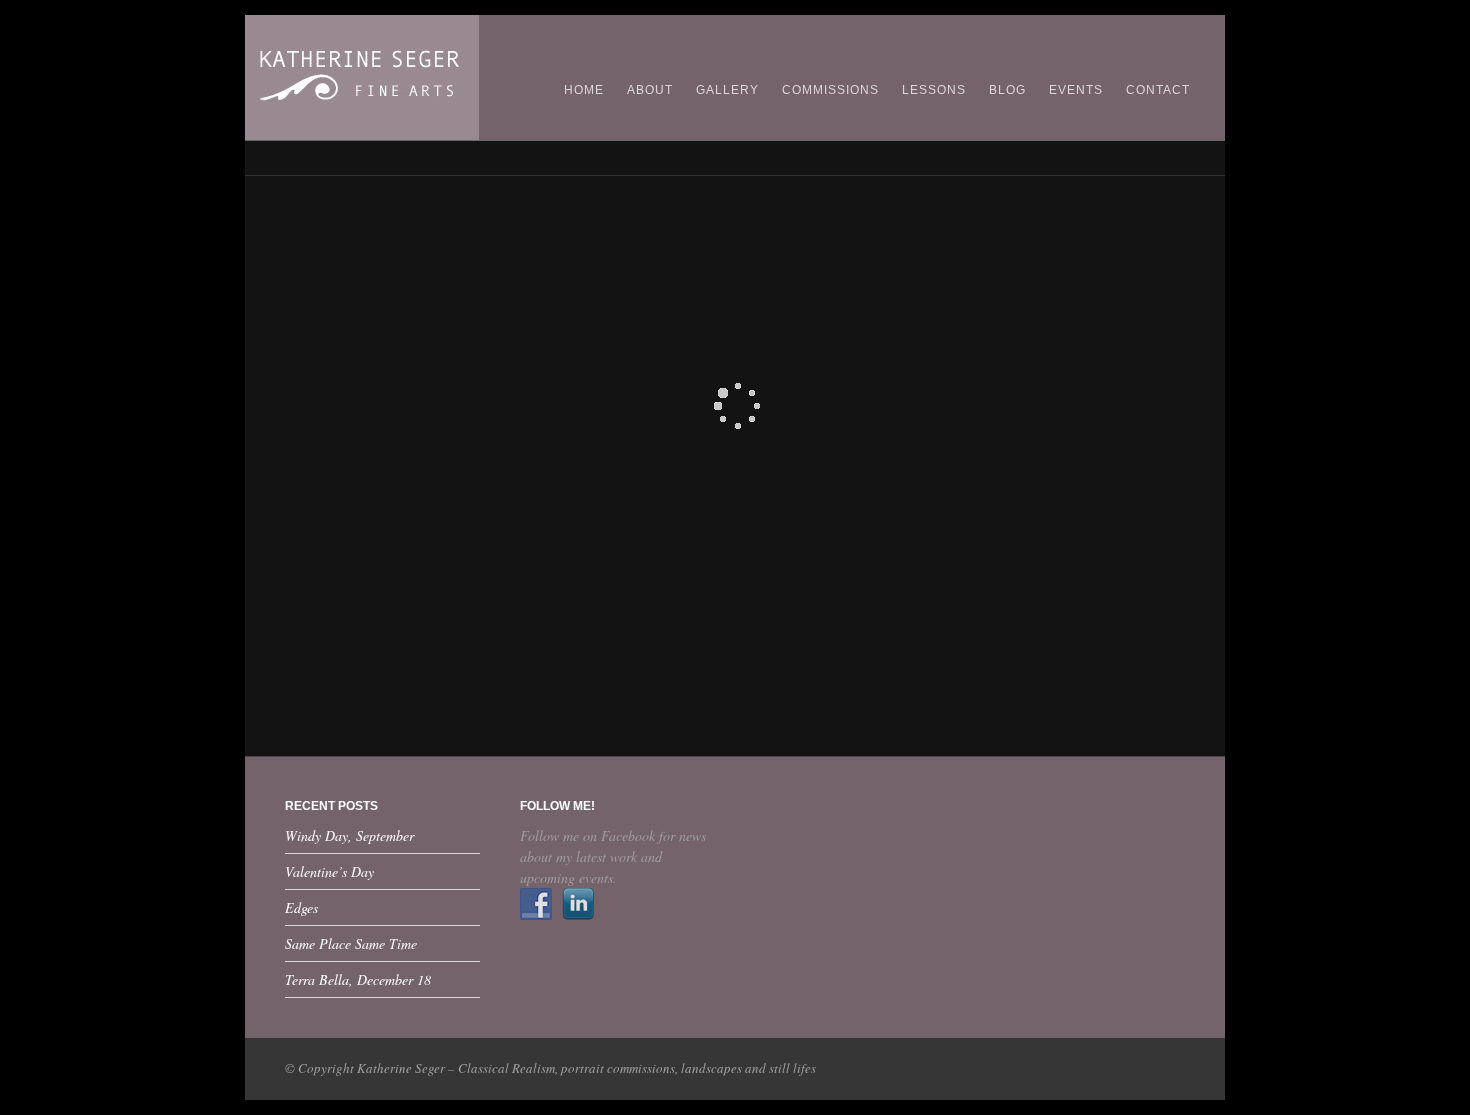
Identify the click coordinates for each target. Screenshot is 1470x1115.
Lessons (934, 90)
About (650, 90)
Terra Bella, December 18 (358, 979)
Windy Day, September (349, 835)
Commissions (830, 90)
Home (584, 90)
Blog (1007, 90)
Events (1076, 90)
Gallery (727, 90)
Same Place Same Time (351, 943)
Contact (1158, 90)
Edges (301, 907)
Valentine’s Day (329, 871)
